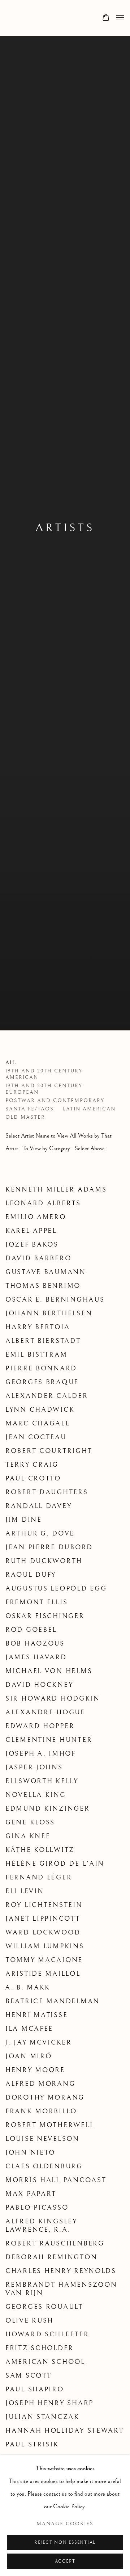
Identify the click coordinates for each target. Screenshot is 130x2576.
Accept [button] (65, 2561)
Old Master (25, 1117)
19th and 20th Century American (44, 1074)
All (11, 1063)
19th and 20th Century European (44, 1089)
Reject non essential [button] (65, 2543)
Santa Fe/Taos (30, 1109)
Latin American (89, 1109)
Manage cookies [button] (65, 2524)
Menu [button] (119, 18)
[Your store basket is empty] (106, 18)
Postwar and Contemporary (55, 1101)
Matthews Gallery (16, 18)
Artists (65, 528)
